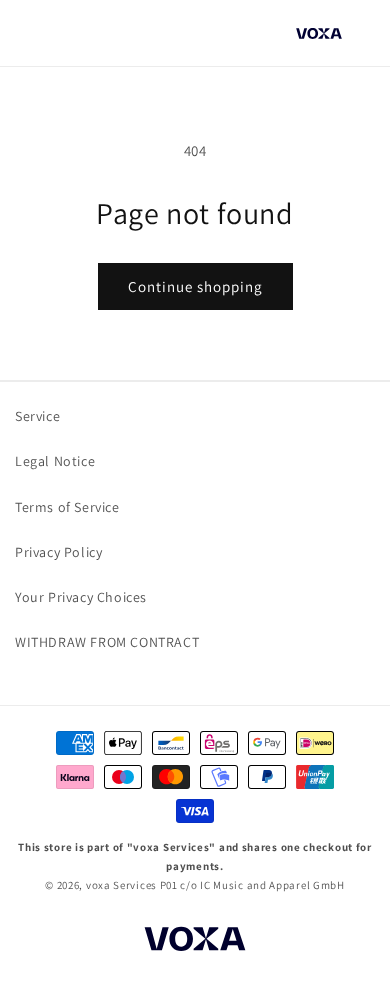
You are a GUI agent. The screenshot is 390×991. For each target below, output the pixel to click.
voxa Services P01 (132, 885)
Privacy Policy (58, 552)
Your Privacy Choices (81, 597)
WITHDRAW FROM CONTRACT (107, 642)
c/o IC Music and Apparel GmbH (262, 885)
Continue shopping (195, 286)
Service (37, 416)
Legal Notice (55, 461)
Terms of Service (67, 507)
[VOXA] (195, 941)
